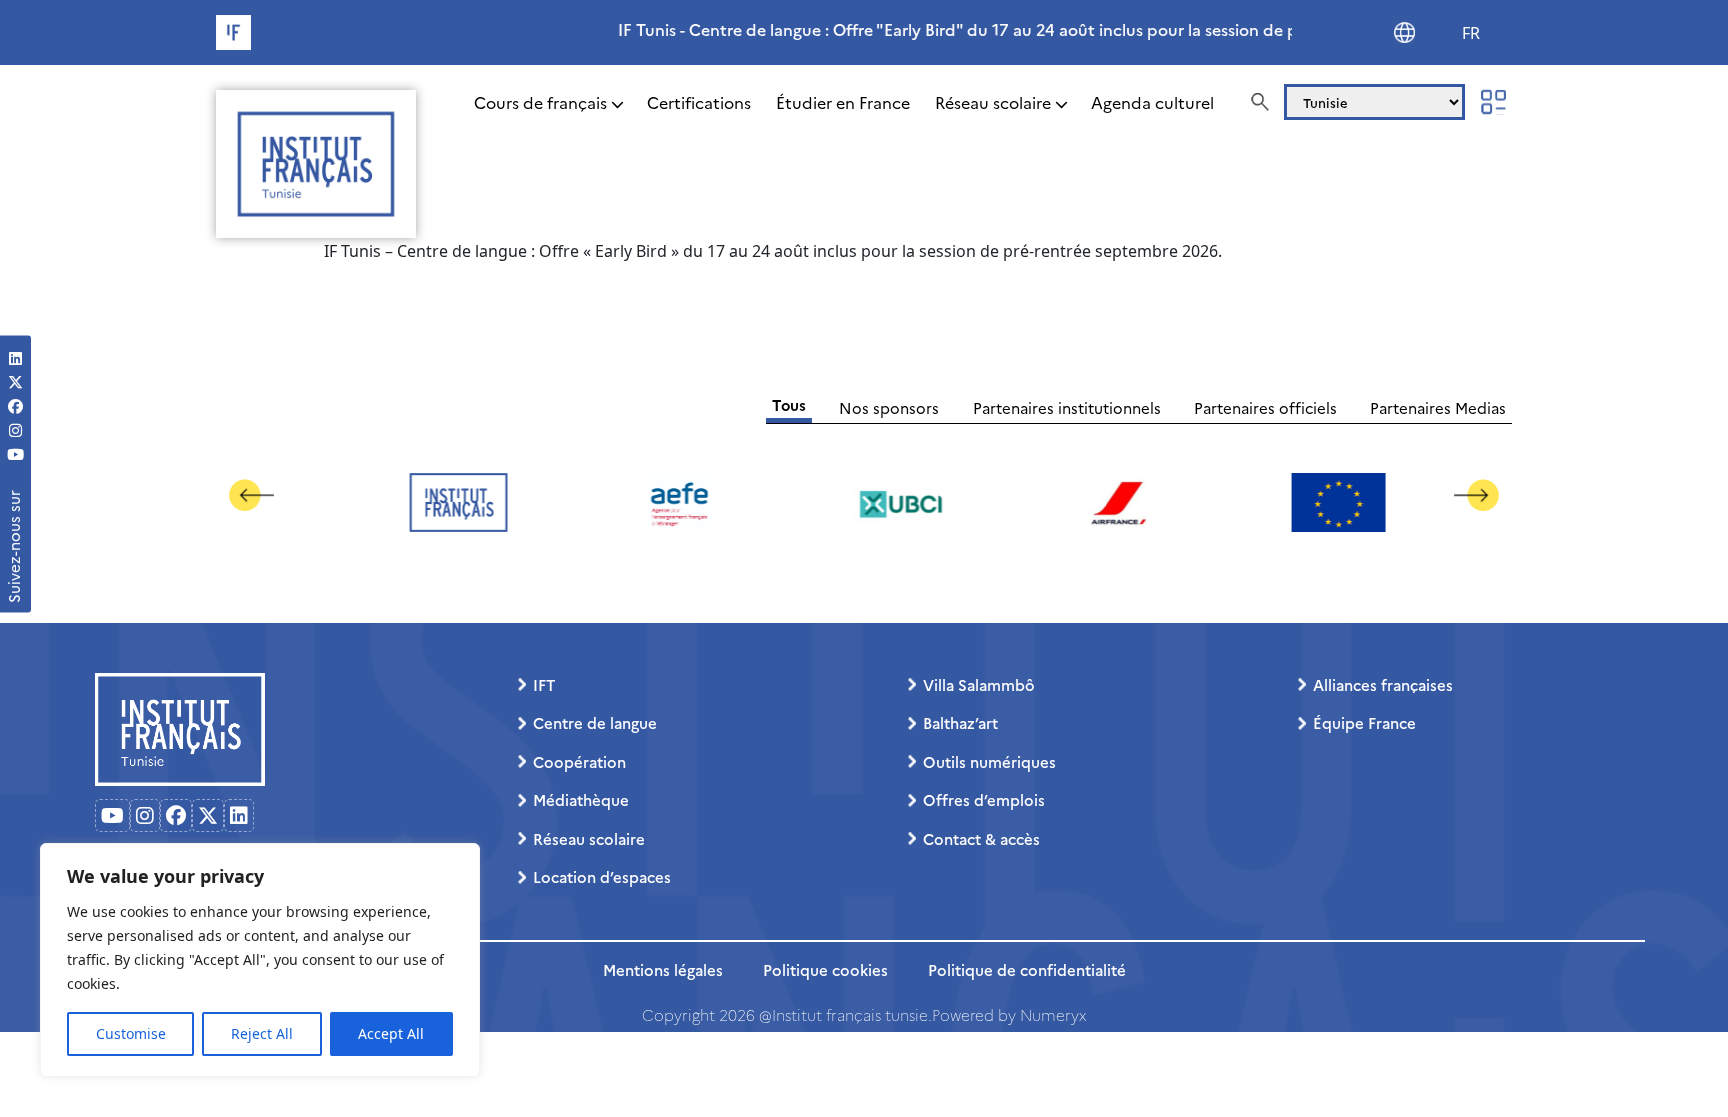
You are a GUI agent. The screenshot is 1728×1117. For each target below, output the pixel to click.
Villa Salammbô (979, 684)
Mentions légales (663, 969)
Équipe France (1364, 722)
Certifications (699, 102)
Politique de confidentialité (1027, 969)
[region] (260, 960)
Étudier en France (843, 102)
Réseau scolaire (993, 102)
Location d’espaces (602, 876)
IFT (544, 684)
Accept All (391, 1033)
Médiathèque (581, 799)
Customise (131, 1033)
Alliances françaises (1383, 684)
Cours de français (540, 102)
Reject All (262, 1033)
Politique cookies (825, 969)
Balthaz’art (960, 722)
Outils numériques (989, 761)
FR (1471, 33)
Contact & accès (981, 838)
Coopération (579, 761)
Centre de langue (595, 722)
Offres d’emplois (984, 799)
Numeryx (1053, 1014)
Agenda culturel (1152, 102)
